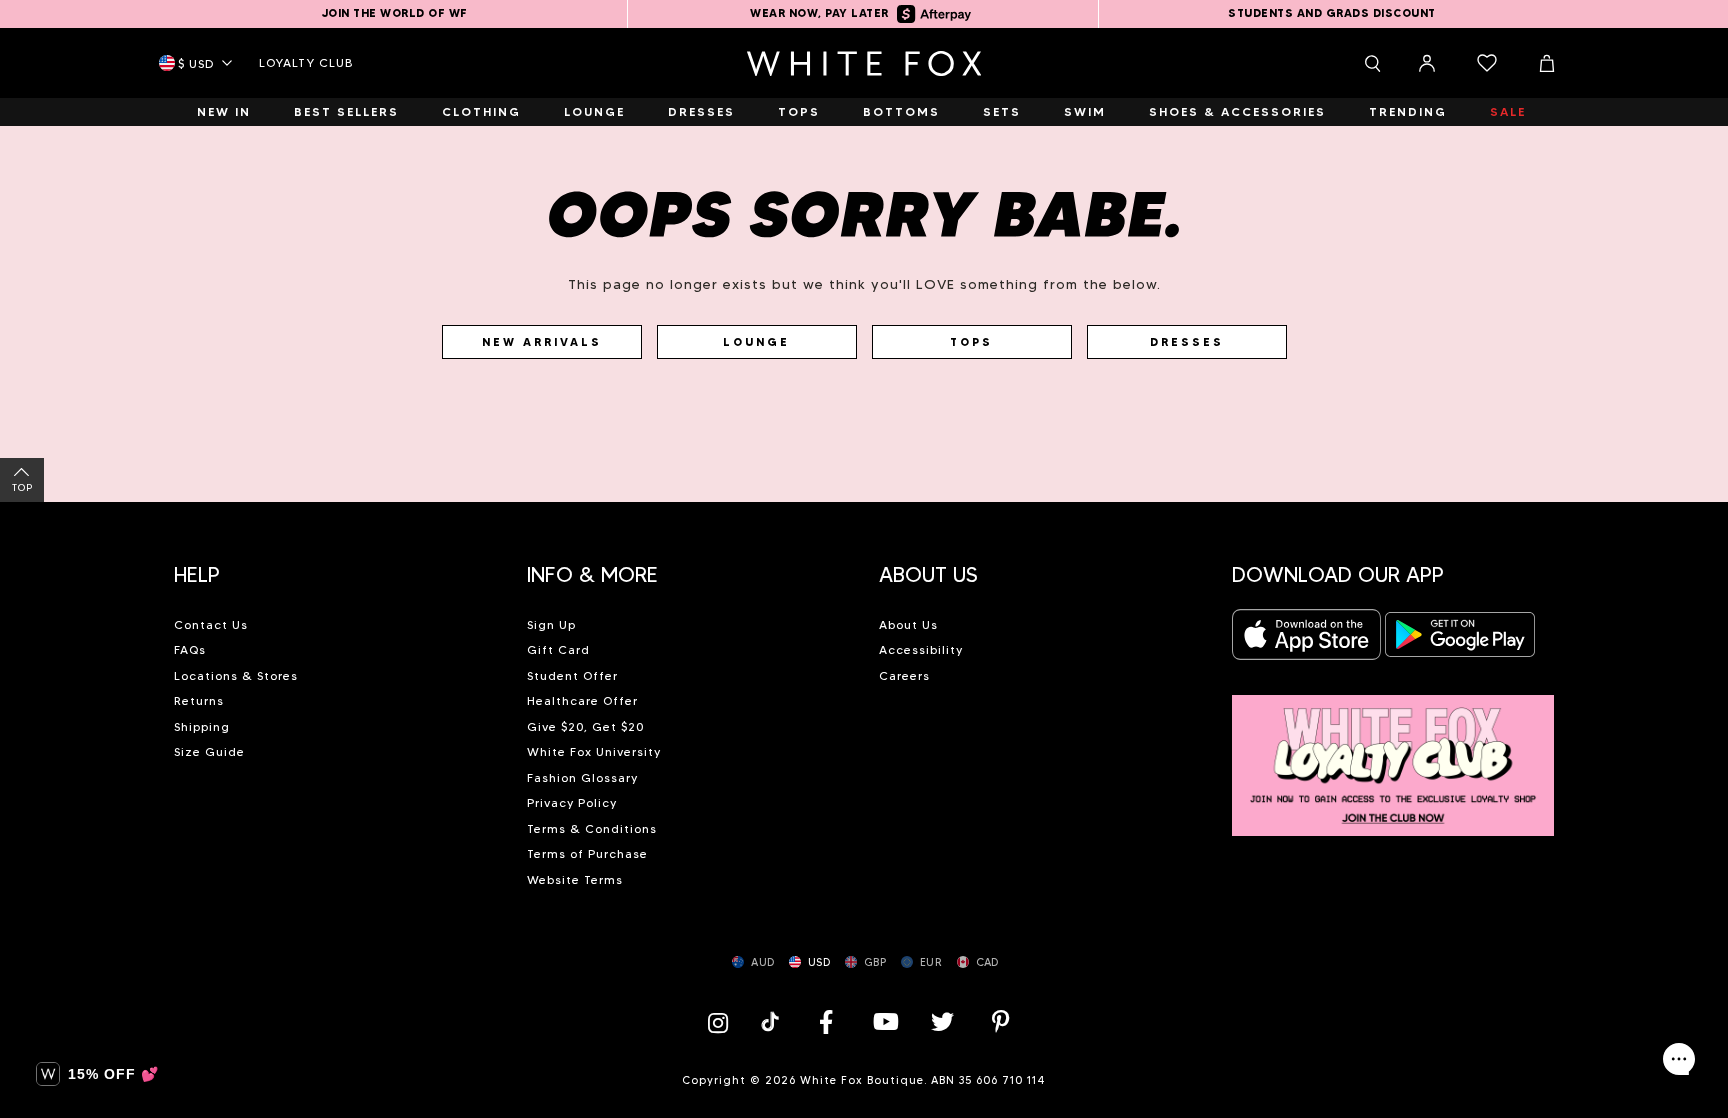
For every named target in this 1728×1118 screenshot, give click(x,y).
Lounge (756, 342)
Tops (971, 342)
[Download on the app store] (1307, 640)
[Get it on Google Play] (1460, 640)
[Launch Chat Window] (1679, 1059)
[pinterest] (1001, 1021)
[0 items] (1487, 63)
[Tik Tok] (772, 1021)
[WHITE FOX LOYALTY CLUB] (1393, 754)
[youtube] (884, 1021)
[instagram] (723, 1021)
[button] (335, 567)
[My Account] (1427, 63)
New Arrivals (542, 342)
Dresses (1187, 342)
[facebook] (826, 1021)
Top (22, 487)
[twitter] (943, 1021)
